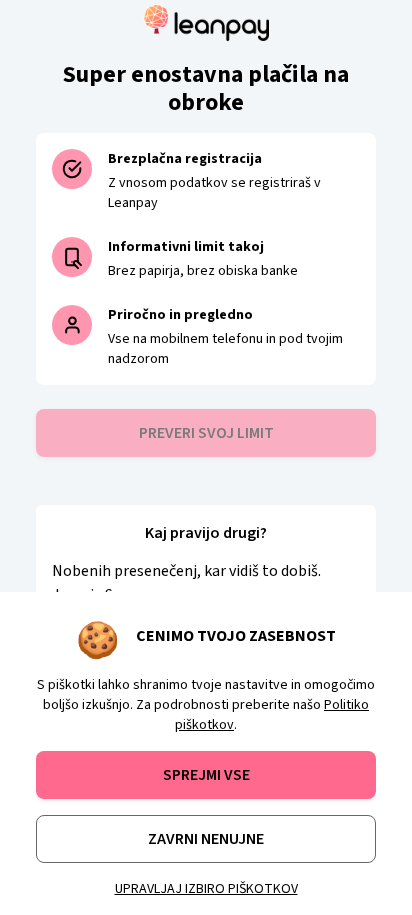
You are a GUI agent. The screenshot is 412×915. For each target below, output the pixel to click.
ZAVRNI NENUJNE (206, 839)
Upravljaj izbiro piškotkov (206, 889)
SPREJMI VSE (206, 775)
